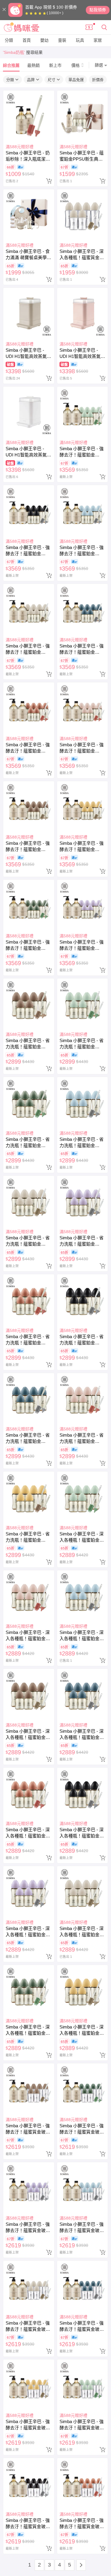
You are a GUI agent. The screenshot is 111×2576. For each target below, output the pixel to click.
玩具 (80, 40)
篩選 (99, 65)
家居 (98, 40)
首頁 (27, 40)
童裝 (62, 40)
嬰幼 (44, 40)
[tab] (11, 65)
